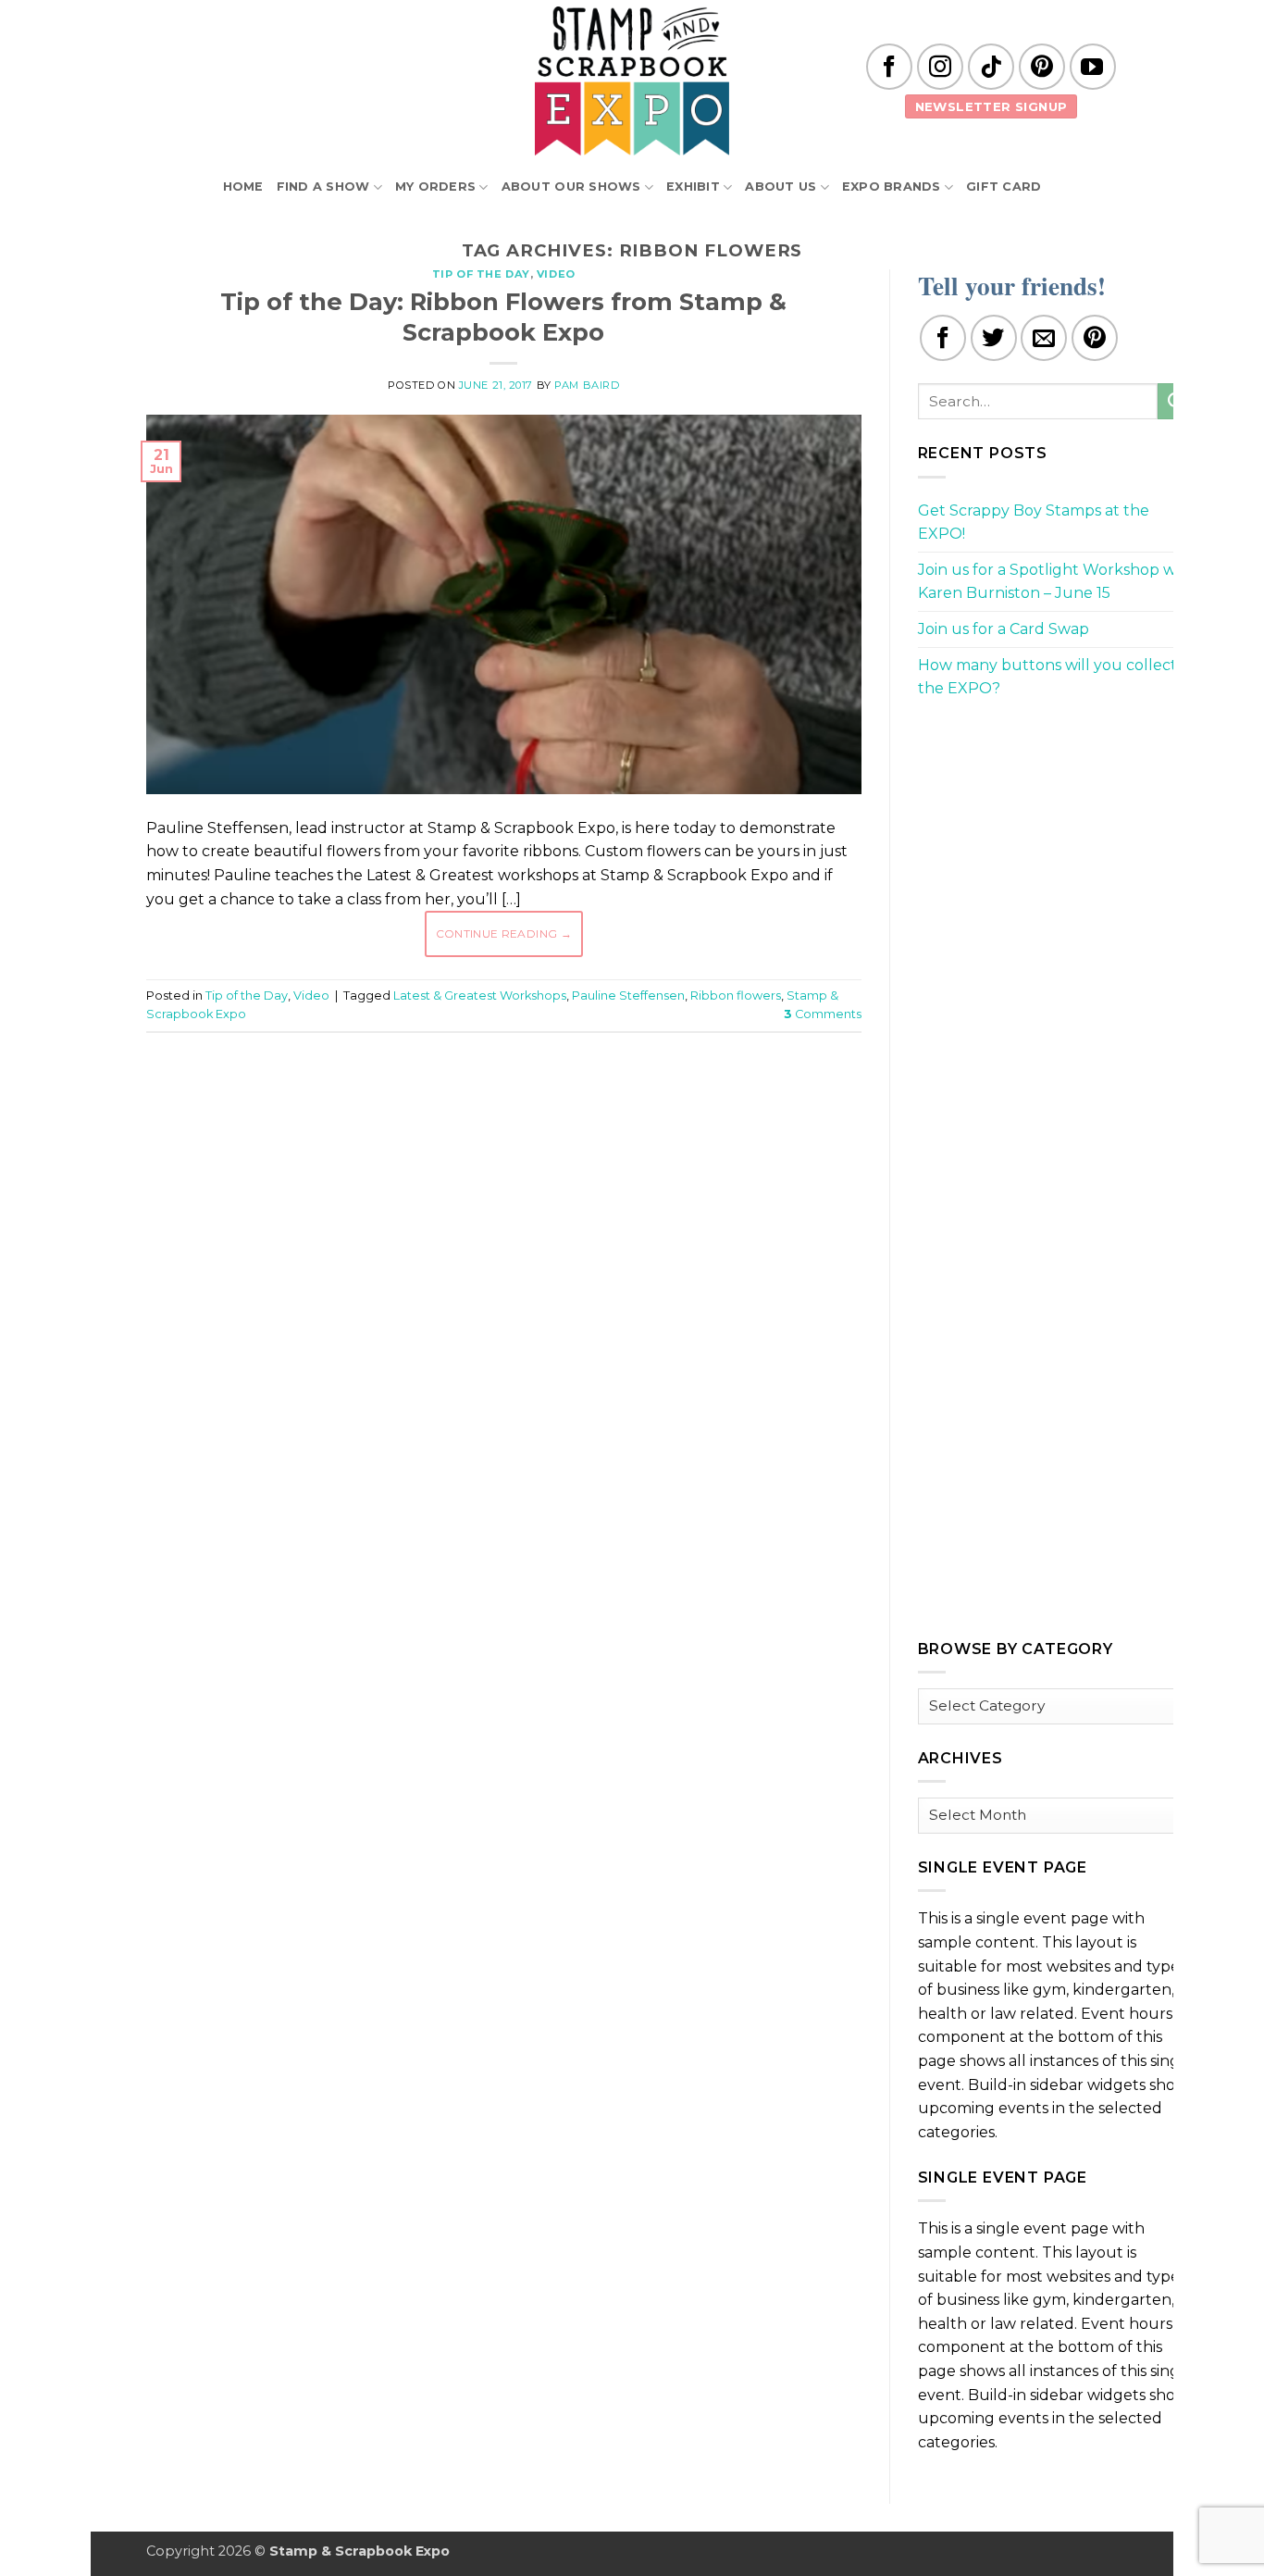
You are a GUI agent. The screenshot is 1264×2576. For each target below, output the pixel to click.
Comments (823, 1014)
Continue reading (504, 933)
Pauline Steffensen (628, 996)
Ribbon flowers (736, 996)
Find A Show (323, 187)
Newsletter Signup (991, 106)
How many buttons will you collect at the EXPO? (1057, 677)
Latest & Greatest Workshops (480, 996)
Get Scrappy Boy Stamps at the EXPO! (1034, 523)
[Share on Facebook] (943, 338)
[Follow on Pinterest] (1042, 67)
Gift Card (1004, 187)
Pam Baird (587, 385)
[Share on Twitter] (994, 338)
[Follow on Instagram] (940, 67)
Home (243, 187)
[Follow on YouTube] (1093, 67)
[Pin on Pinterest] (1095, 338)
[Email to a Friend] (1044, 338)
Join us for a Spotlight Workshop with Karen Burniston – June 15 (1057, 582)
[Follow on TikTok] (991, 67)
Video (556, 274)
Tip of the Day (481, 274)
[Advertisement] (503, 1102)
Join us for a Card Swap (1004, 629)
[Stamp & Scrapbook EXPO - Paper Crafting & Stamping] (632, 81)
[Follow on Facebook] (889, 67)
